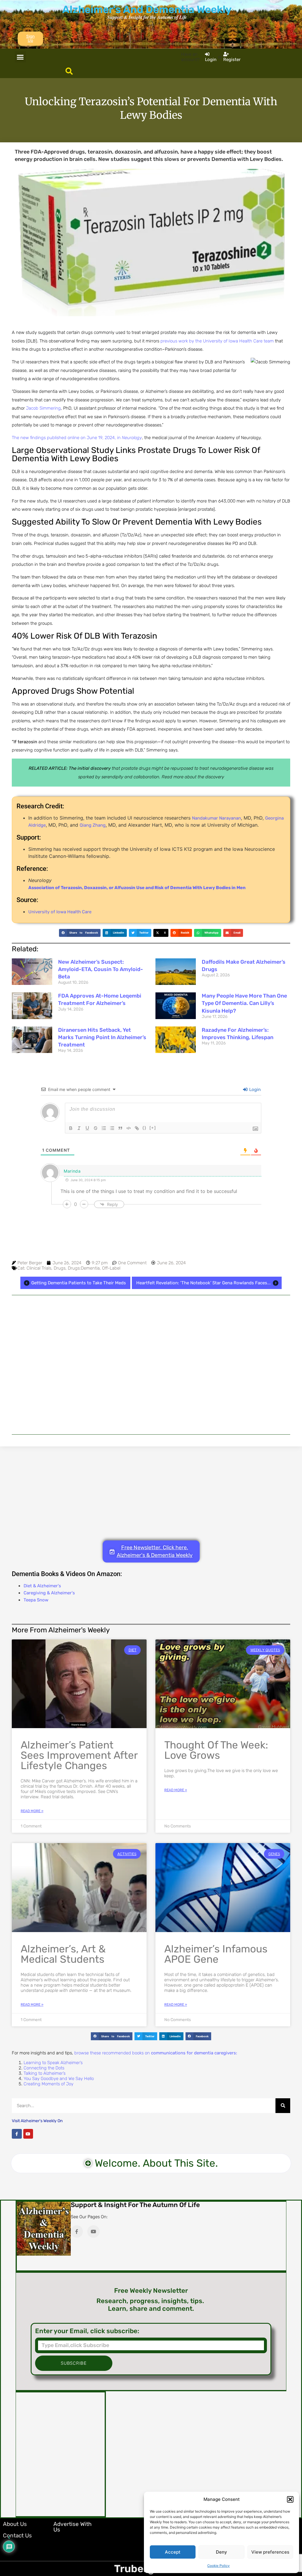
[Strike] (96, 1128)
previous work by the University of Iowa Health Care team (217, 341)
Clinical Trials (39, 1268)
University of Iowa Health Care (60, 912)
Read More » (32, 1811)
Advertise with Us (73, 2527)
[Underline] (87, 1128)
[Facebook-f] (17, 2134)
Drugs (60, 1268)
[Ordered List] (104, 1128)
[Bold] (71, 1128)
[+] (153, 1128)
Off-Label (111, 1268)
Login (254, 1090)
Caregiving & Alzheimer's (49, 1593)
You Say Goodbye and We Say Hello (59, 2079)
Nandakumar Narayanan (216, 818)
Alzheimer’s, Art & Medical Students (63, 1954)
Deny (221, 2552)
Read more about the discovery (193, 777)
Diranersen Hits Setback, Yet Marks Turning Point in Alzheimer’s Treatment (102, 1037)
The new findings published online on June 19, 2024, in (77, 438)
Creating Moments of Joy (49, 2084)
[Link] (137, 1128)
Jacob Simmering (43, 408)
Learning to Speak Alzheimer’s (53, 2063)
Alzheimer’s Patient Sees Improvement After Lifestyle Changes (79, 1755)
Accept (173, 2552)
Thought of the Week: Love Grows (216, 1750)
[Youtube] (28, 2134)
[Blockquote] (120, 1128)
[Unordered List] (112, 1128)
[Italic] (79, 1128)
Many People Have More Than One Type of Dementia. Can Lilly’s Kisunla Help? (244, 1003)
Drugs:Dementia (84, 1268)
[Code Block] (129, 1128)
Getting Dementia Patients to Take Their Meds (79, 1283)
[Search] (283, 2106)
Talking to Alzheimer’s (45, 2073)
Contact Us (17, 2535)
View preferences (270, 2552)
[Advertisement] (151, 1365)
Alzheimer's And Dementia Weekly (147, 9)
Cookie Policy (219, 2566)
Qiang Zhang (93, 825)
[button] (290, 2499)
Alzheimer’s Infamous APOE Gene (216, 1954)
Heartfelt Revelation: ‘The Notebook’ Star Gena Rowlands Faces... (203, 1283)
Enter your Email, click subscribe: (87, 2331)
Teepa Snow (36, 1600)
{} (145, 1128)
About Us (15, 2524)
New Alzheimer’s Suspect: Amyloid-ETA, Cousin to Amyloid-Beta (101, 969)
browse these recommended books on (156, 2053)
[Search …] (69, 72)
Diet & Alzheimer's (42, 1586)
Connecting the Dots (44, 2068)
